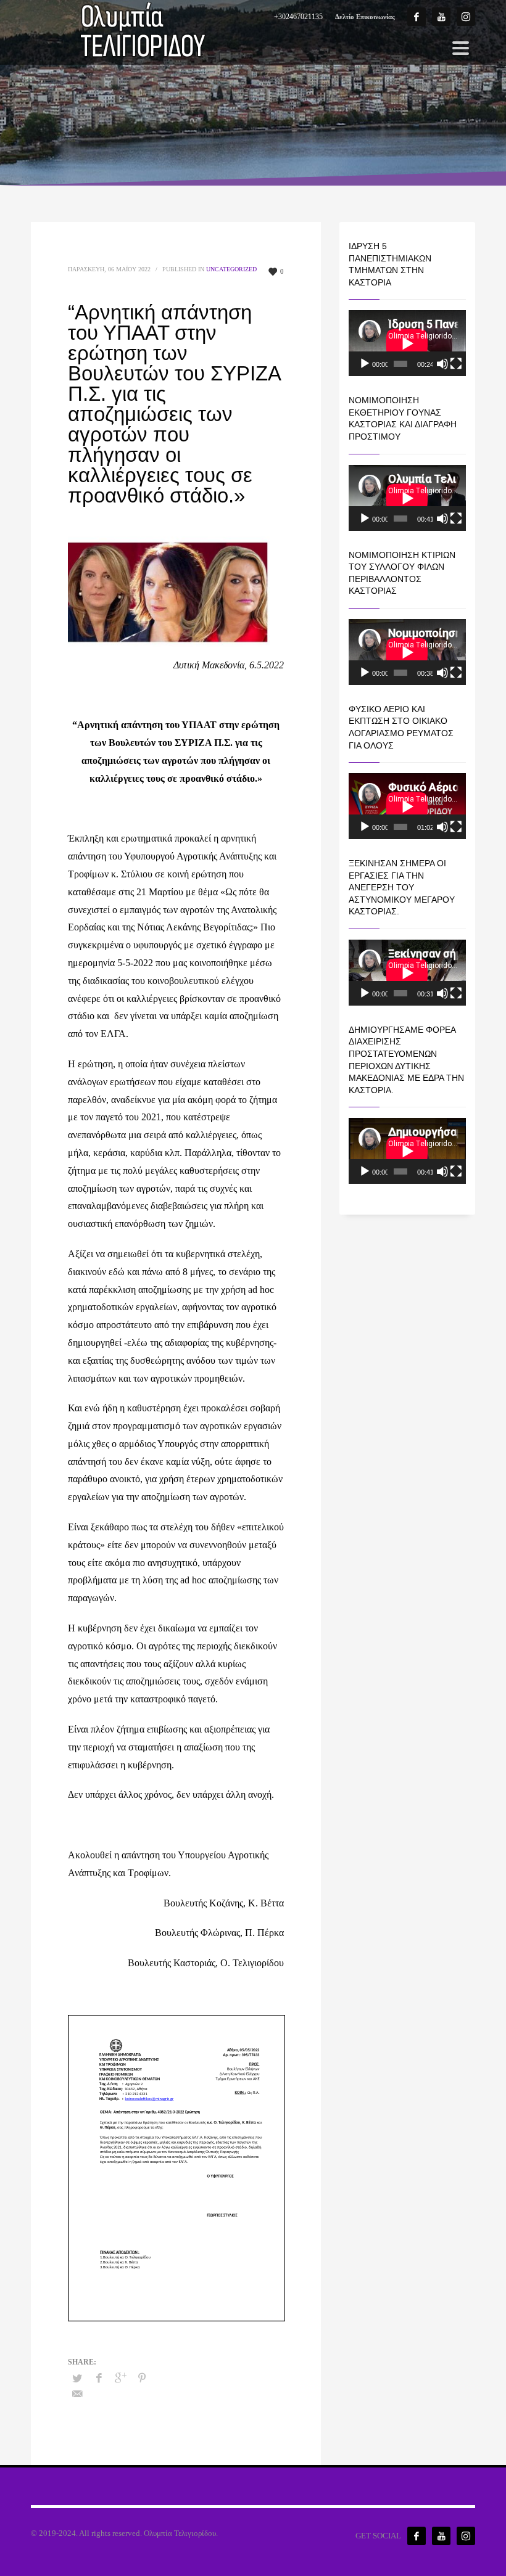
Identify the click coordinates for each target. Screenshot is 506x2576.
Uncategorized (231, 269)
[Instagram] (466, 17)
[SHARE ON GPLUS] (120, 2378)
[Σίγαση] (442, 364)
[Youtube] (441, 17)
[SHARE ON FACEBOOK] (99, 2378)
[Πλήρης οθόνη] (456, 364)
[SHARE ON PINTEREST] (142, 2378)
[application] (407, 343)
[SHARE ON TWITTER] (77, 2379)
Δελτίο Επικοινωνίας (365, 17)
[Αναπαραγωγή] (365, 364)
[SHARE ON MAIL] (77, 2394)
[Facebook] (417, 17)
